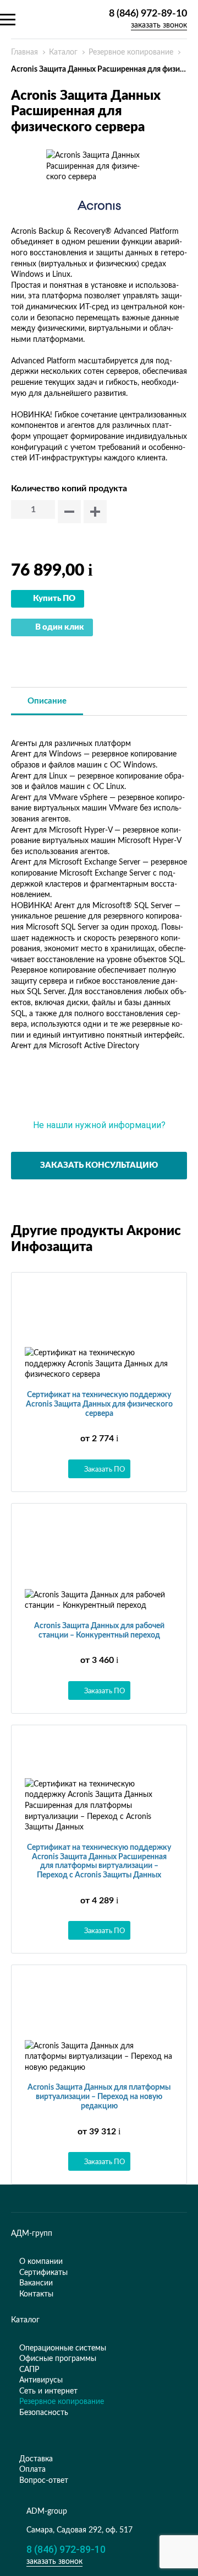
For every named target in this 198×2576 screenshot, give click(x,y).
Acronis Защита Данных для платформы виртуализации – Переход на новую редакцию (99, 2097)
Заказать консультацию (99, 1165)
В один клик (60, 627)
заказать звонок (159, 25)
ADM (52, 19)
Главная (24, 52)
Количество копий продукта (69, 489)
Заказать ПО (105, 1469)
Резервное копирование (131, 52)
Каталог (63, 52)
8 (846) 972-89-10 (148, 14)
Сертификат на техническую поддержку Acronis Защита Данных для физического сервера (99, 1404)
